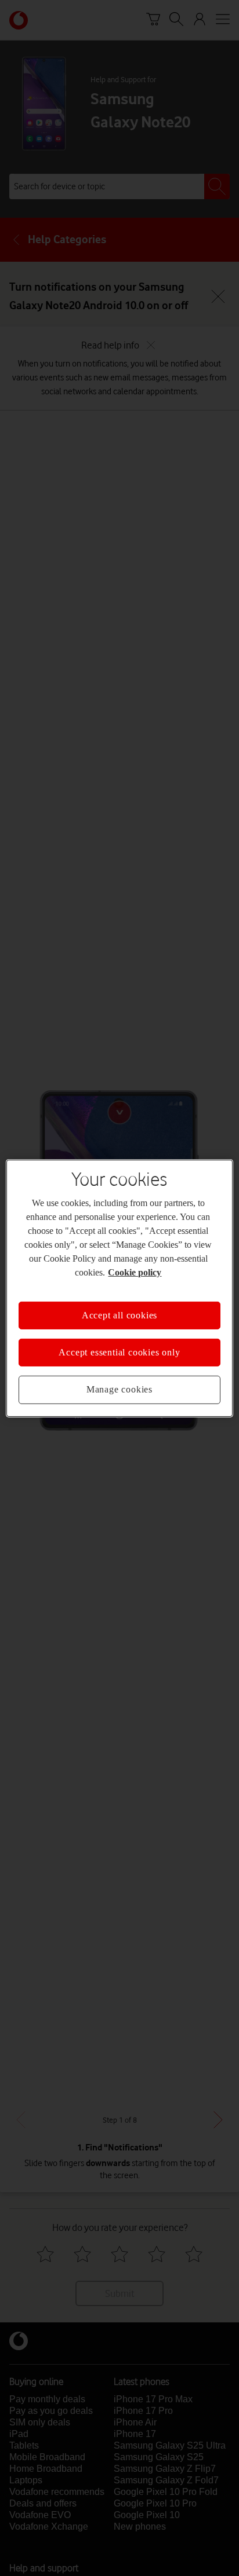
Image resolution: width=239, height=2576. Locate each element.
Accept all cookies (119, 1308)
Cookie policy (182, 1265)
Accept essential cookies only (119, 1346)
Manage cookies (119, 1383)
